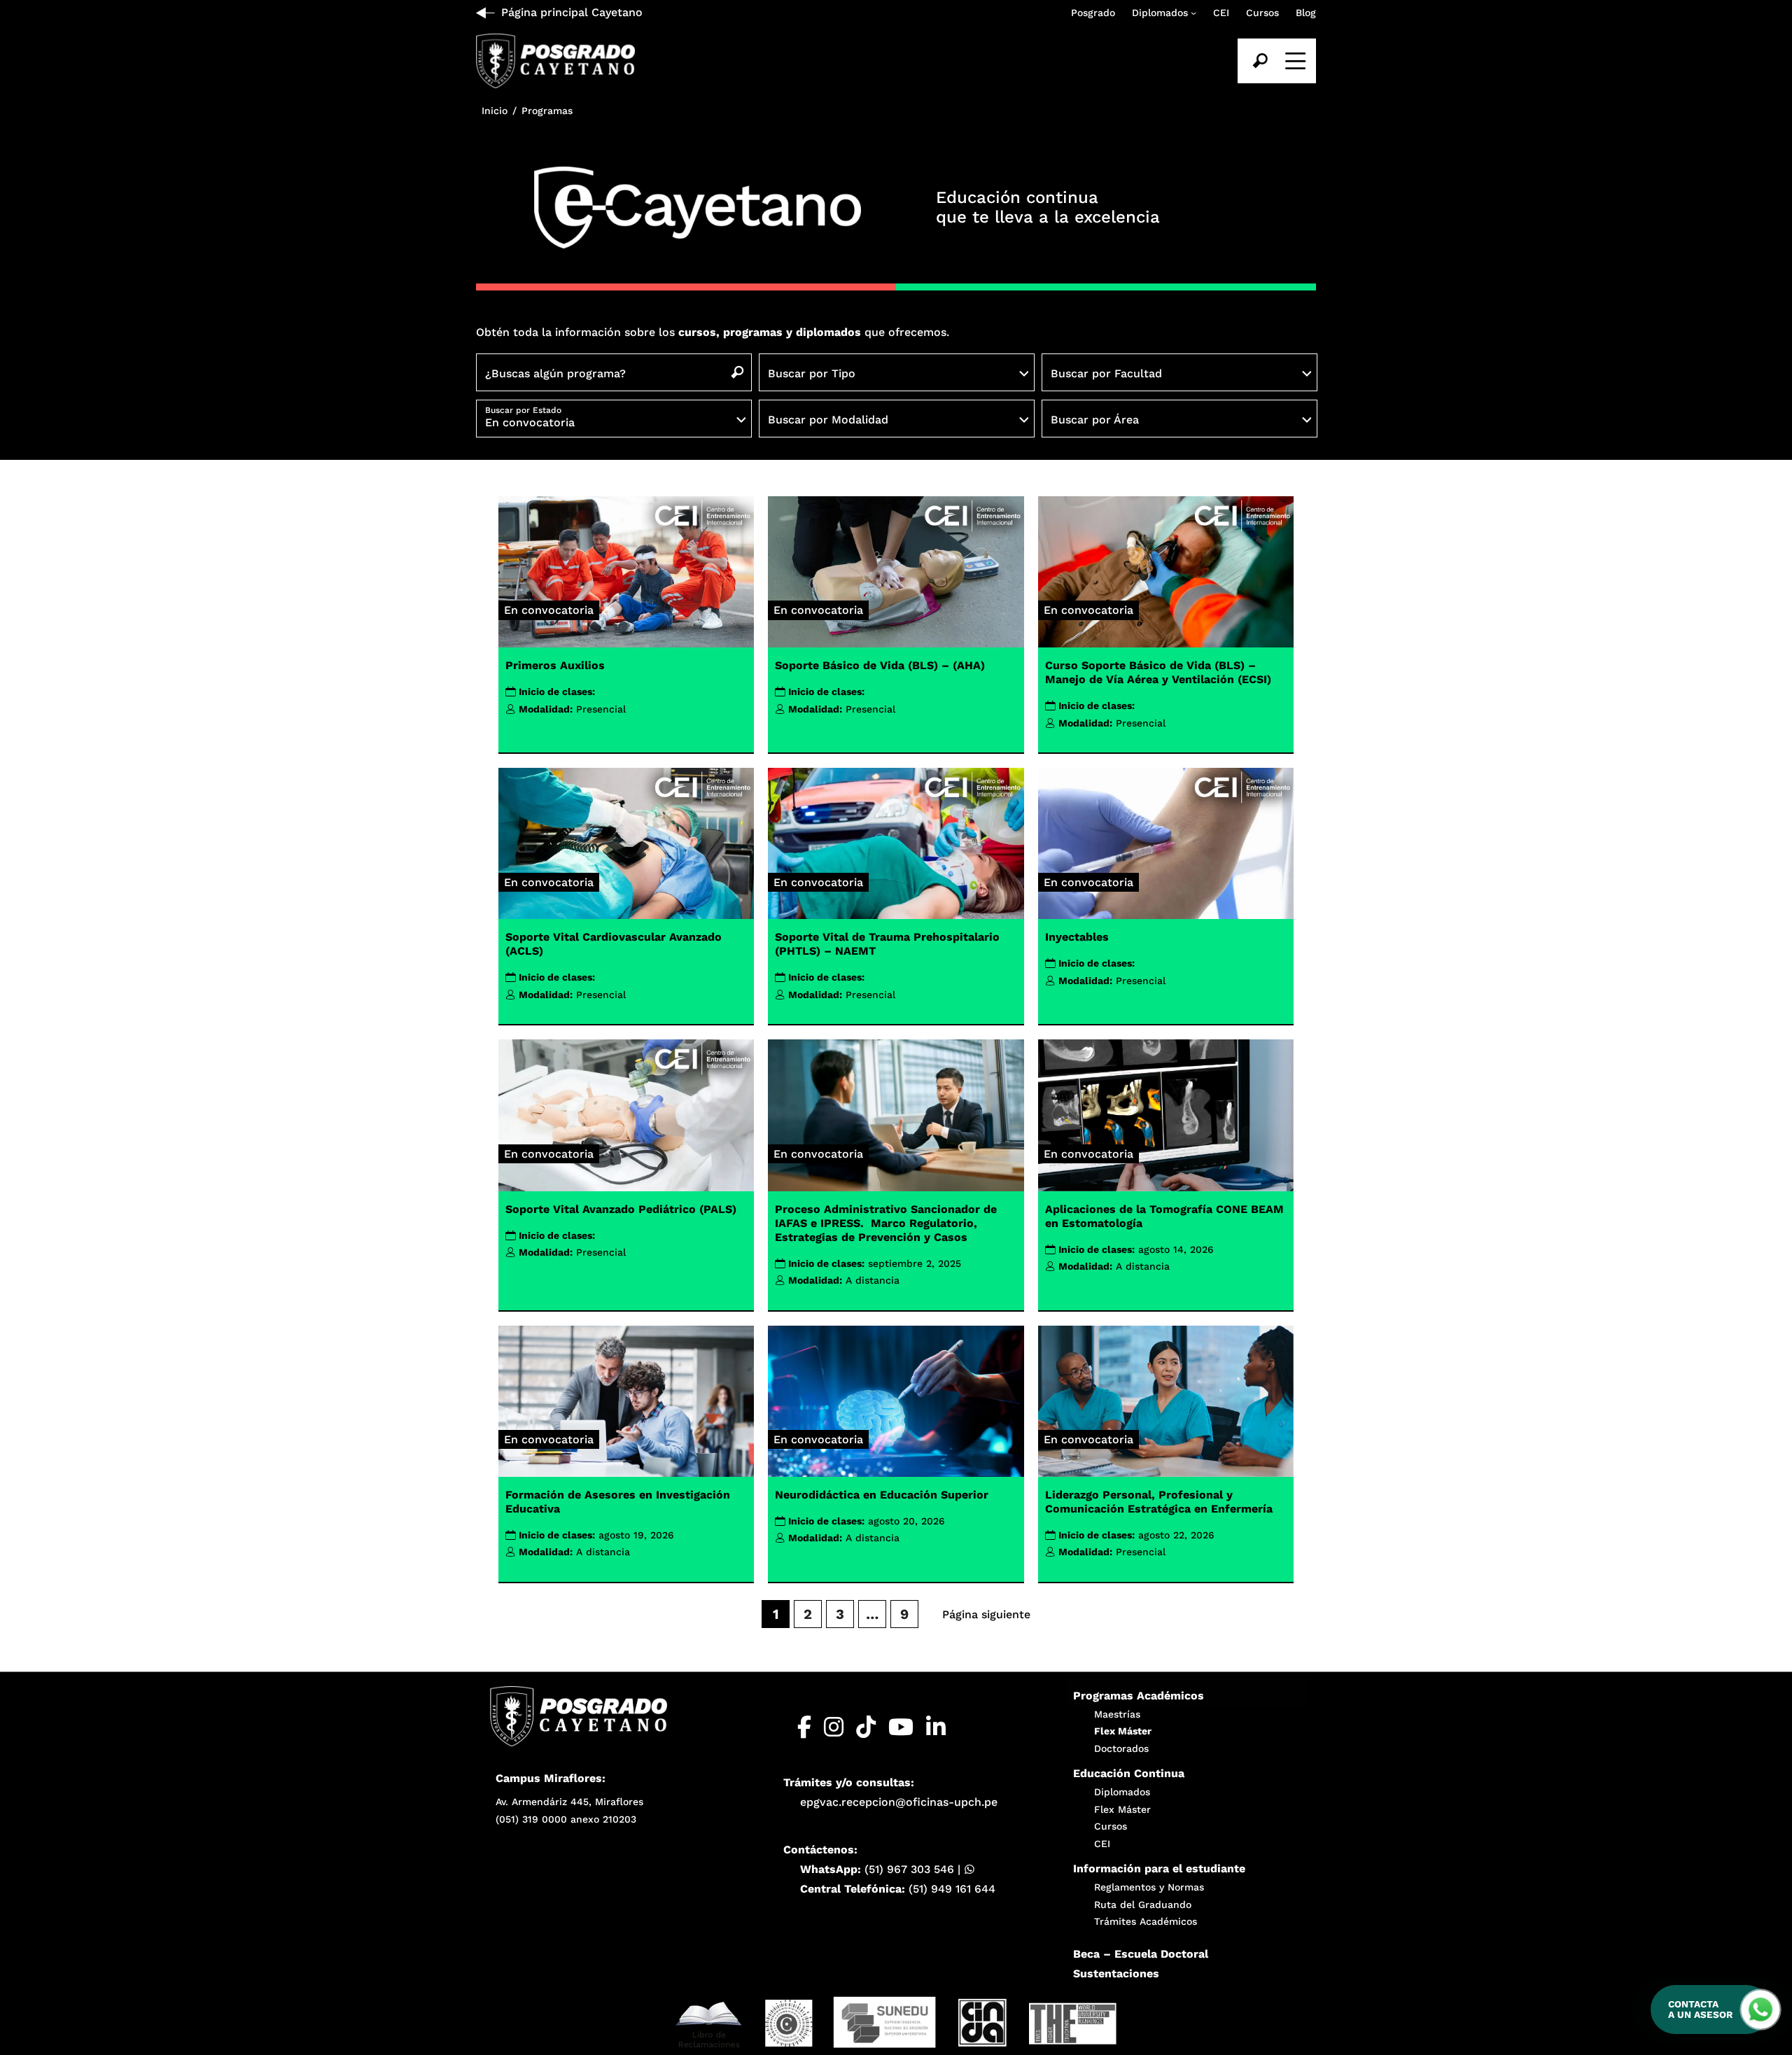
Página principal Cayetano (572, 12)
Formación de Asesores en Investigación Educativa (618, 1502)
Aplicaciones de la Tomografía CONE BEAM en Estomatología (1164, 1216)
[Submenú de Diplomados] (1193, 13)
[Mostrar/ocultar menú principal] (1294, 61)
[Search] (1260, 61)
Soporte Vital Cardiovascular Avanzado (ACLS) (614, 944)
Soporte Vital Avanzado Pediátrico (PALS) (621, 1209)
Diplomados (1160, 13)
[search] (1260, 61)
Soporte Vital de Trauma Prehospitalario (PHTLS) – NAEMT (887, 944)
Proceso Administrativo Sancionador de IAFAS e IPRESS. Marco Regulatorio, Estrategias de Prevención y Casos (886, 1223)
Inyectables (1077, 937)
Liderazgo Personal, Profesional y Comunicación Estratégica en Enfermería (1159, 1502)
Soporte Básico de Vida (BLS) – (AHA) (880, 665)
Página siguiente (986, 1614)
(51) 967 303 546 (909, 1869)
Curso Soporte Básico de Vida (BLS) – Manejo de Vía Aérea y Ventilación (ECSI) (1158, 672)
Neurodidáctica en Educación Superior (882, 1495)
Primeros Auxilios (555, 665)
